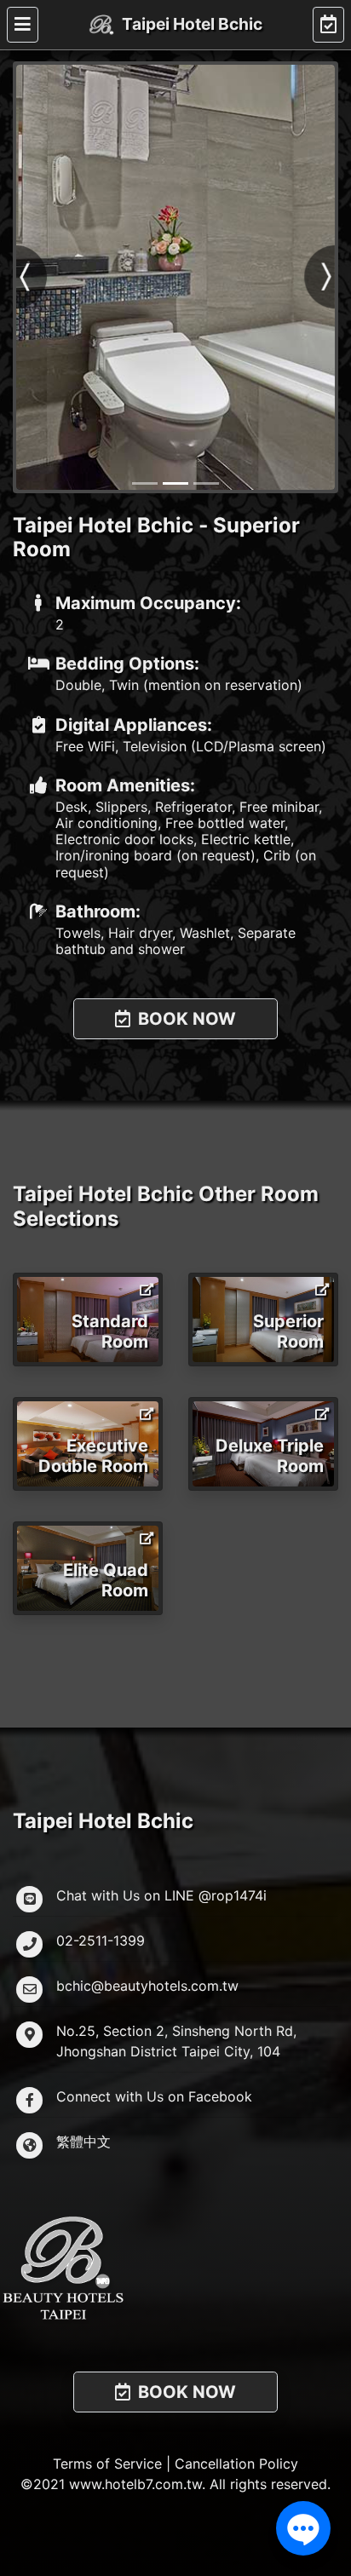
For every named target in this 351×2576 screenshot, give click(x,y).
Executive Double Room (93, 1456)
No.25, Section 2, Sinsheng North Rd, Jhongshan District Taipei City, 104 (176, 2041)
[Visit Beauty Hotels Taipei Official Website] (175, 2267)
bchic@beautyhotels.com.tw (147, 1986)
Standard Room (110, 1331)
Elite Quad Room (106, 1580)
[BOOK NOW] (328, 25)
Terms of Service (107, 2464)
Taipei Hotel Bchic (192, 24)
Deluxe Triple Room (270, 1456)
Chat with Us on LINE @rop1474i (161, 1895)
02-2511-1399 (101, 1941)
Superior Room (288, 1331)
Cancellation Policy (236, 2464)
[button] (32, 277)
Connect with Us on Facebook (154, 2096)
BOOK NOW (185, 1019)
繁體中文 (83, 2142)
